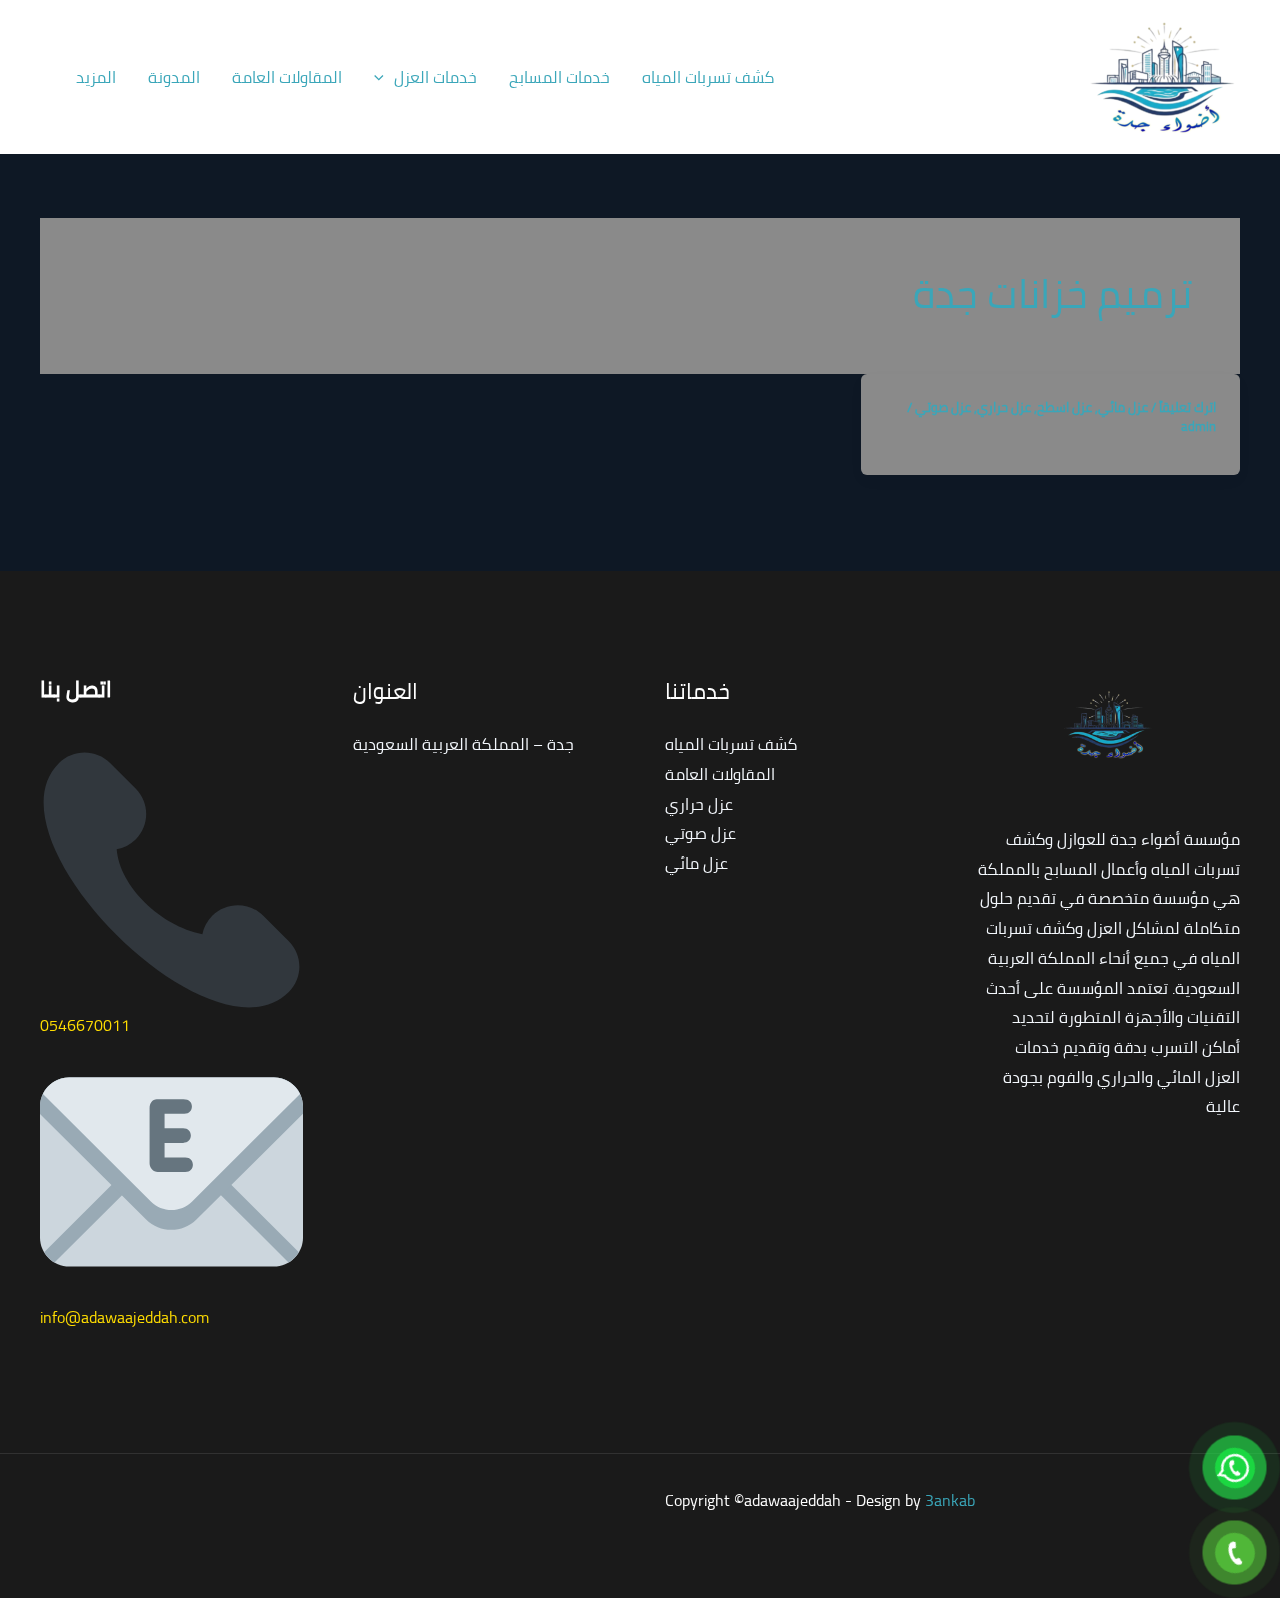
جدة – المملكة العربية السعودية (463, 744)
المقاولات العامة (287, 77)
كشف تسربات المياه (708, 77)
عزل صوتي (943, 407)
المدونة (174, 77)
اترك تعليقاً (1187, 407)
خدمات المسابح (559, 77)
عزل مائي (1123, 407)
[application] (384, 77)
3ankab (950, 1500)
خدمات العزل (435, 77)
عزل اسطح (1064, 407)
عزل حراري (1004, 407)
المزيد (96, 77)
